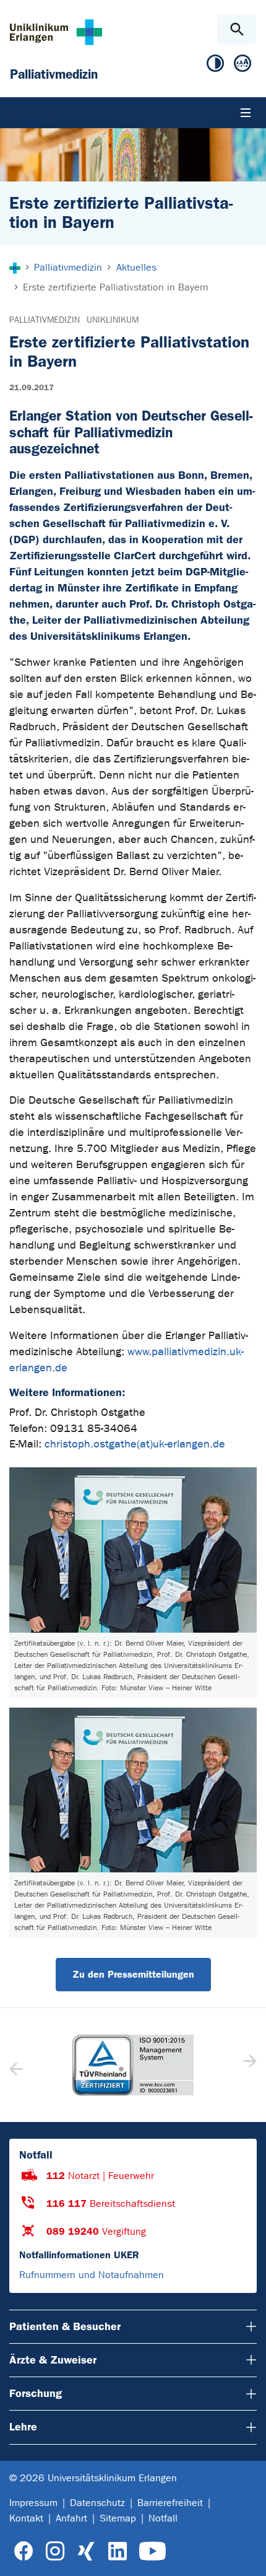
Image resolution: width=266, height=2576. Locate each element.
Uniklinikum (113, 320)
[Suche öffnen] (237, 29)
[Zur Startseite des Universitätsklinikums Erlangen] (56, 32)
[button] (248, 2065)
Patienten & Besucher (65, 2326)
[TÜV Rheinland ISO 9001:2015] (133, 2065)
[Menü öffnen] (246, 113)
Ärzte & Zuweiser (53, 2360)
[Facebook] (24, 2552)
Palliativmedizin (45, 320)
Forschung (36, 2393)
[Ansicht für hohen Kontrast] (215, 66)
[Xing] (86, 2552)
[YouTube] (152, 2552)
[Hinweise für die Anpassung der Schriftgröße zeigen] (242, 66)
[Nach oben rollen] (247, 2556)
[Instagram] (55, 2552)
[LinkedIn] (117, 2552)
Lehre (23, 2427)
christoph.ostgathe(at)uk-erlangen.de (135, 1444)
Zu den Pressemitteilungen (133, 1974)
